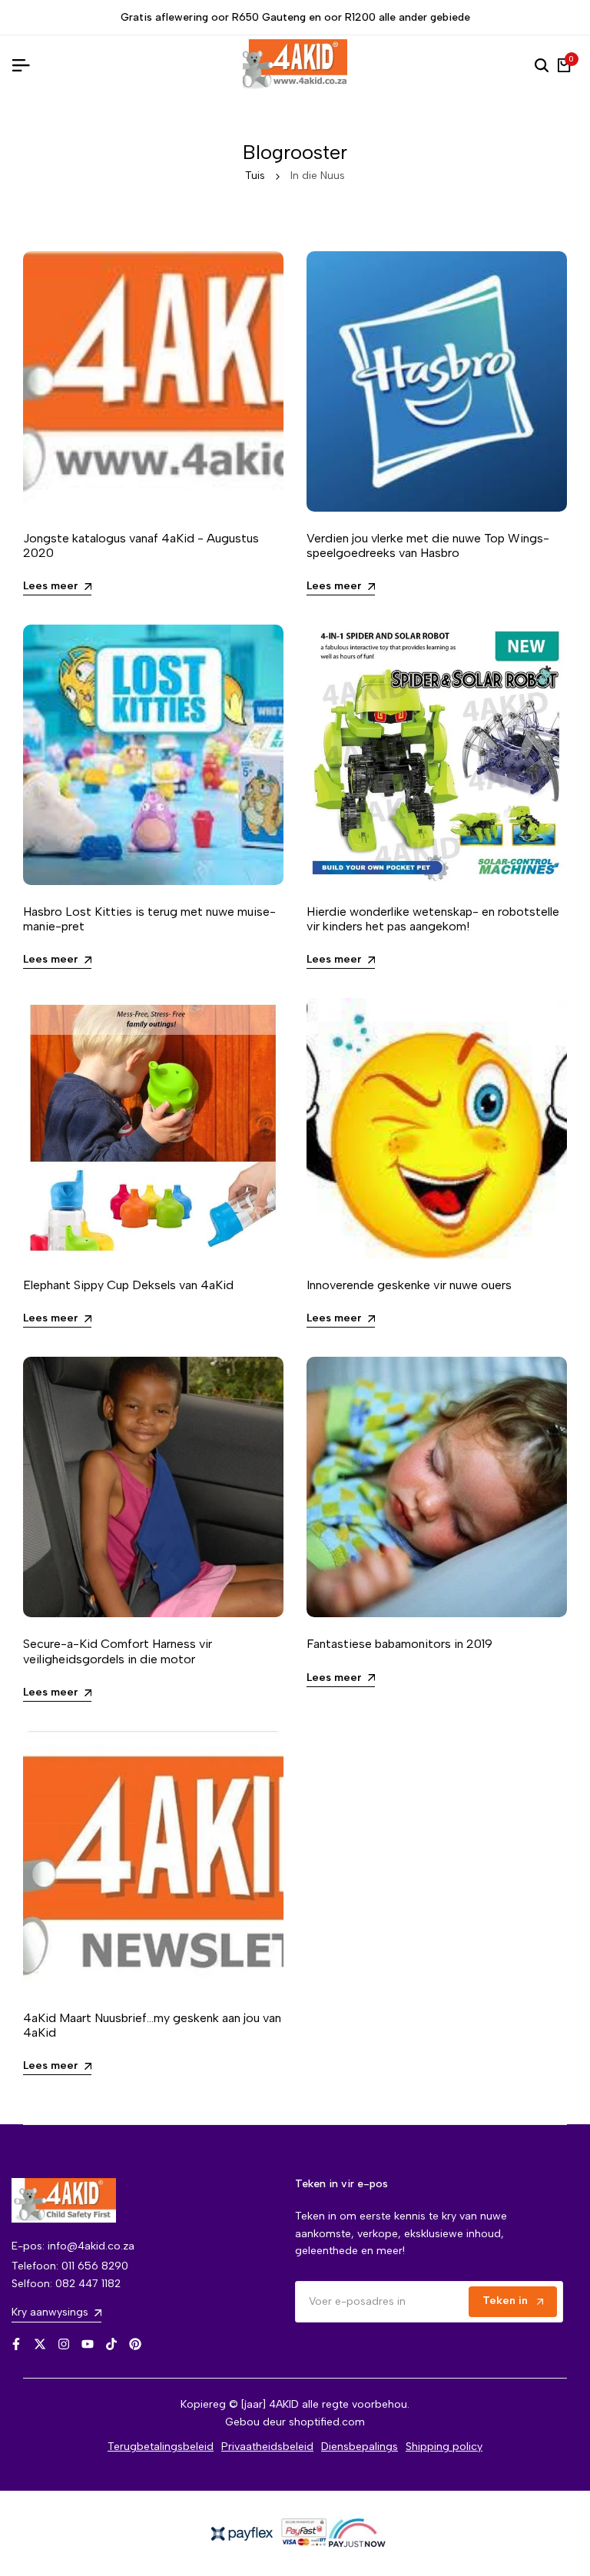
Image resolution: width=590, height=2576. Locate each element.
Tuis (255, 176)
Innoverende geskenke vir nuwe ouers (409, 1285)
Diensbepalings (360, 2447)
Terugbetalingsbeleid (161, 2447)
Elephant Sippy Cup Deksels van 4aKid (128, 1285)
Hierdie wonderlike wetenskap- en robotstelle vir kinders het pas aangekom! (433, 919)
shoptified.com (327, 2422)
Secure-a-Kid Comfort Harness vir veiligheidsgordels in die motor (118, 1651)
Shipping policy (444, 2447)
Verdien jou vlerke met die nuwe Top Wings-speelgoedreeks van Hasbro (428, 545)
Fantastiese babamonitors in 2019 (399, 1644)
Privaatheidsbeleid (267, 2447)
